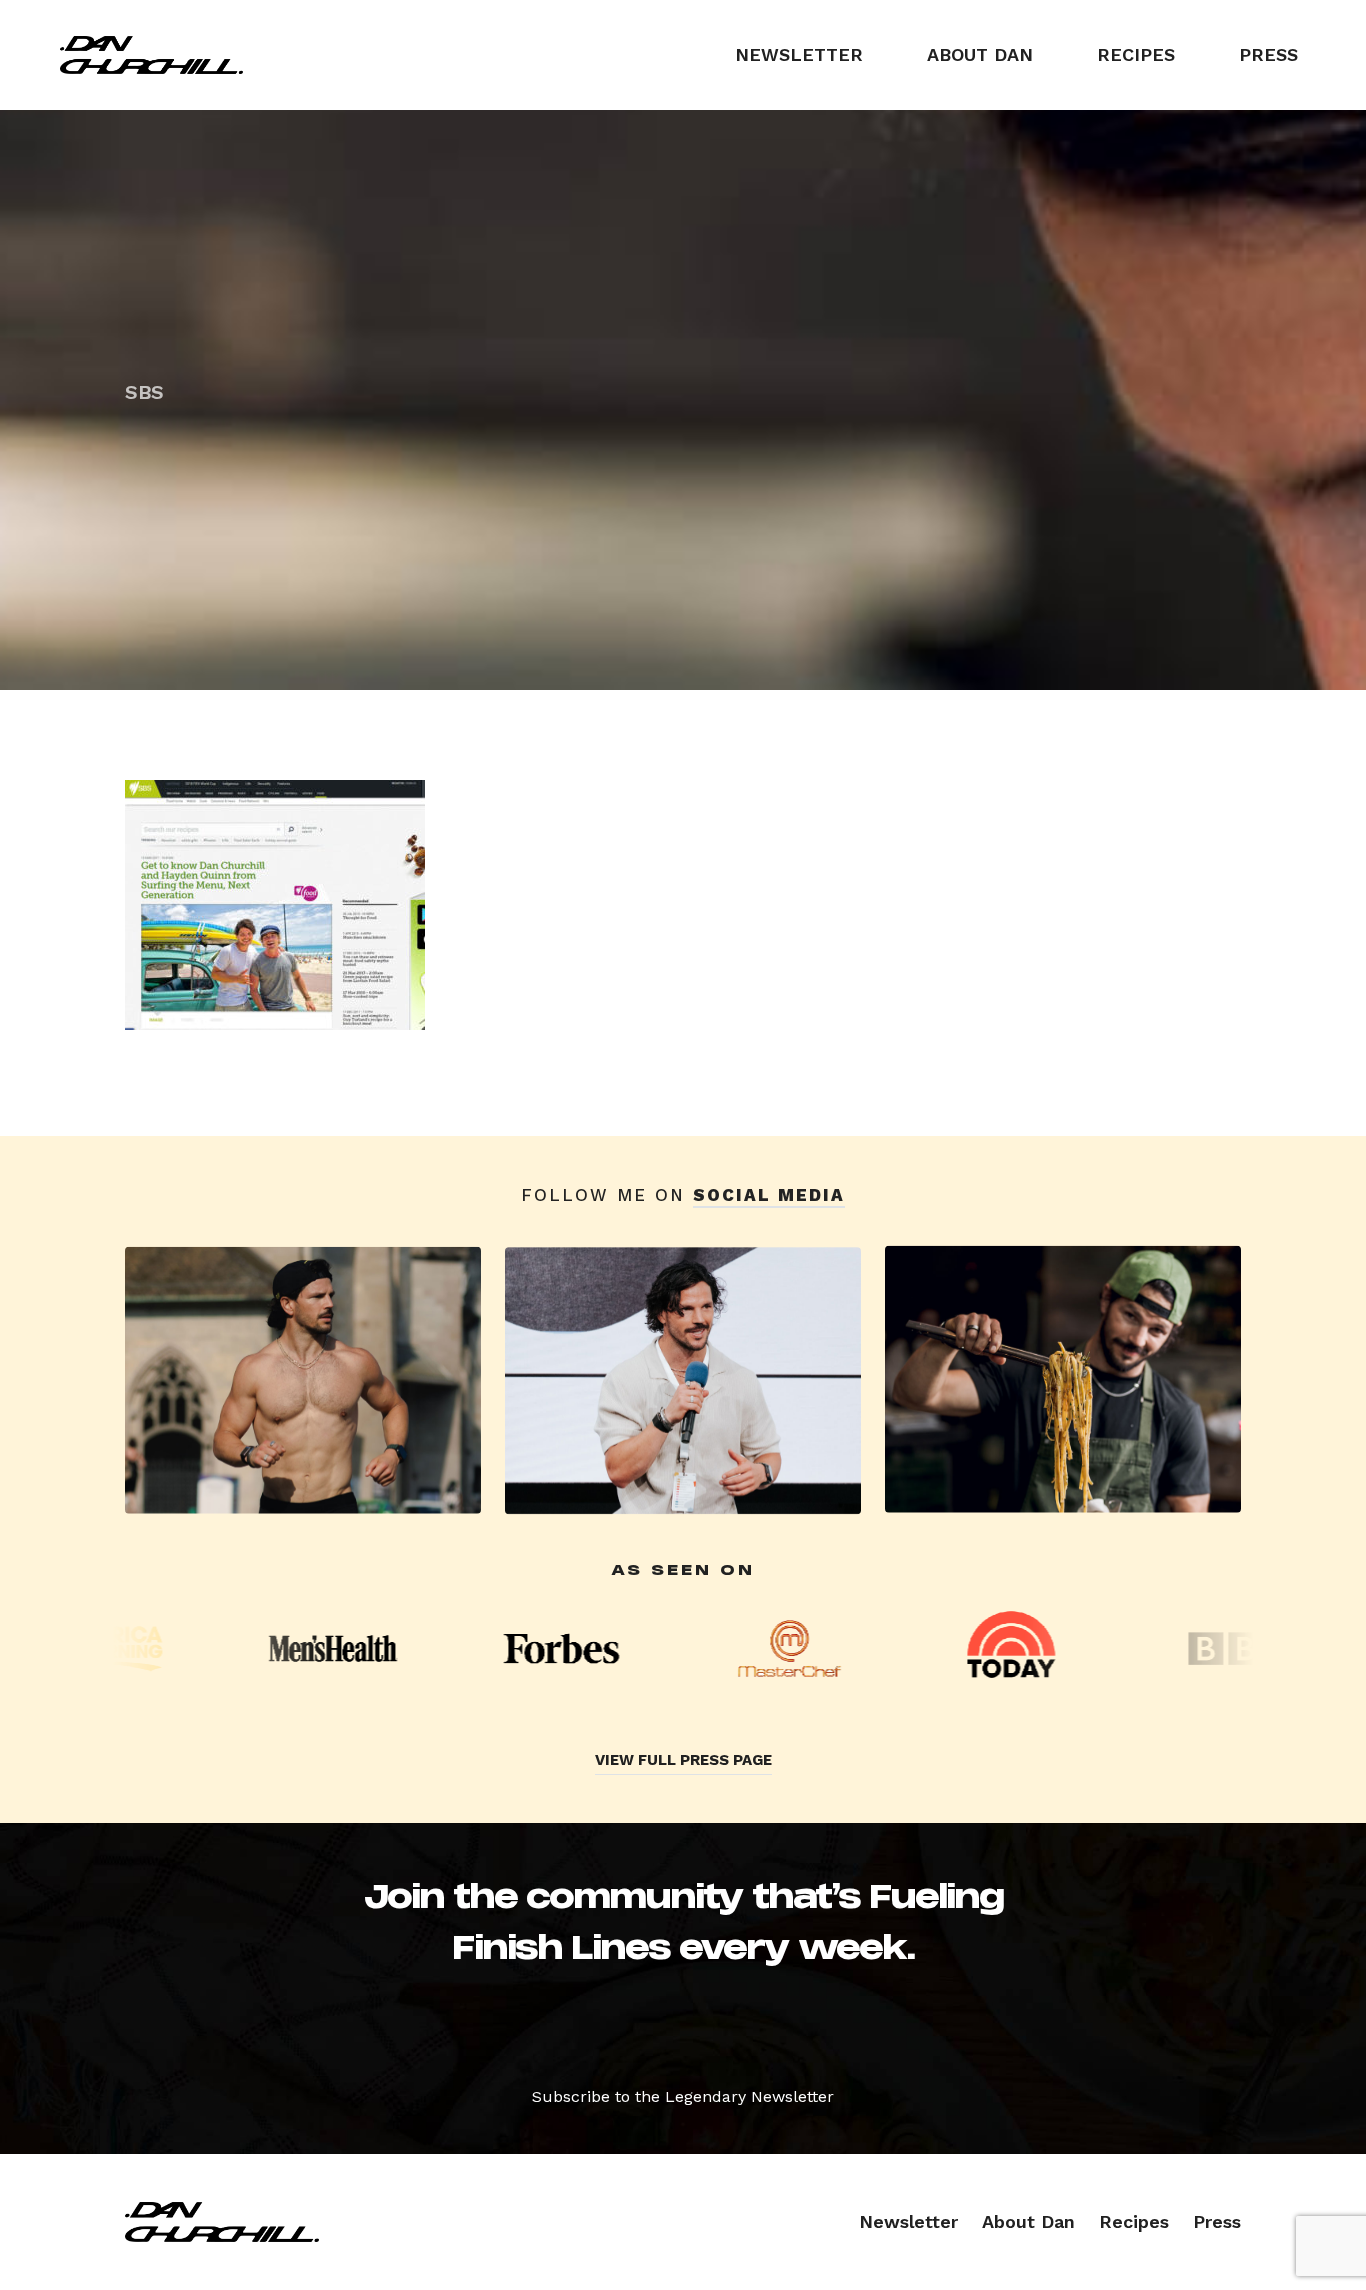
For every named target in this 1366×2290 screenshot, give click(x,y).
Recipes (1136, 54)
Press (1268, 54)
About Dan (980, 54)
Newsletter (799, 54)
